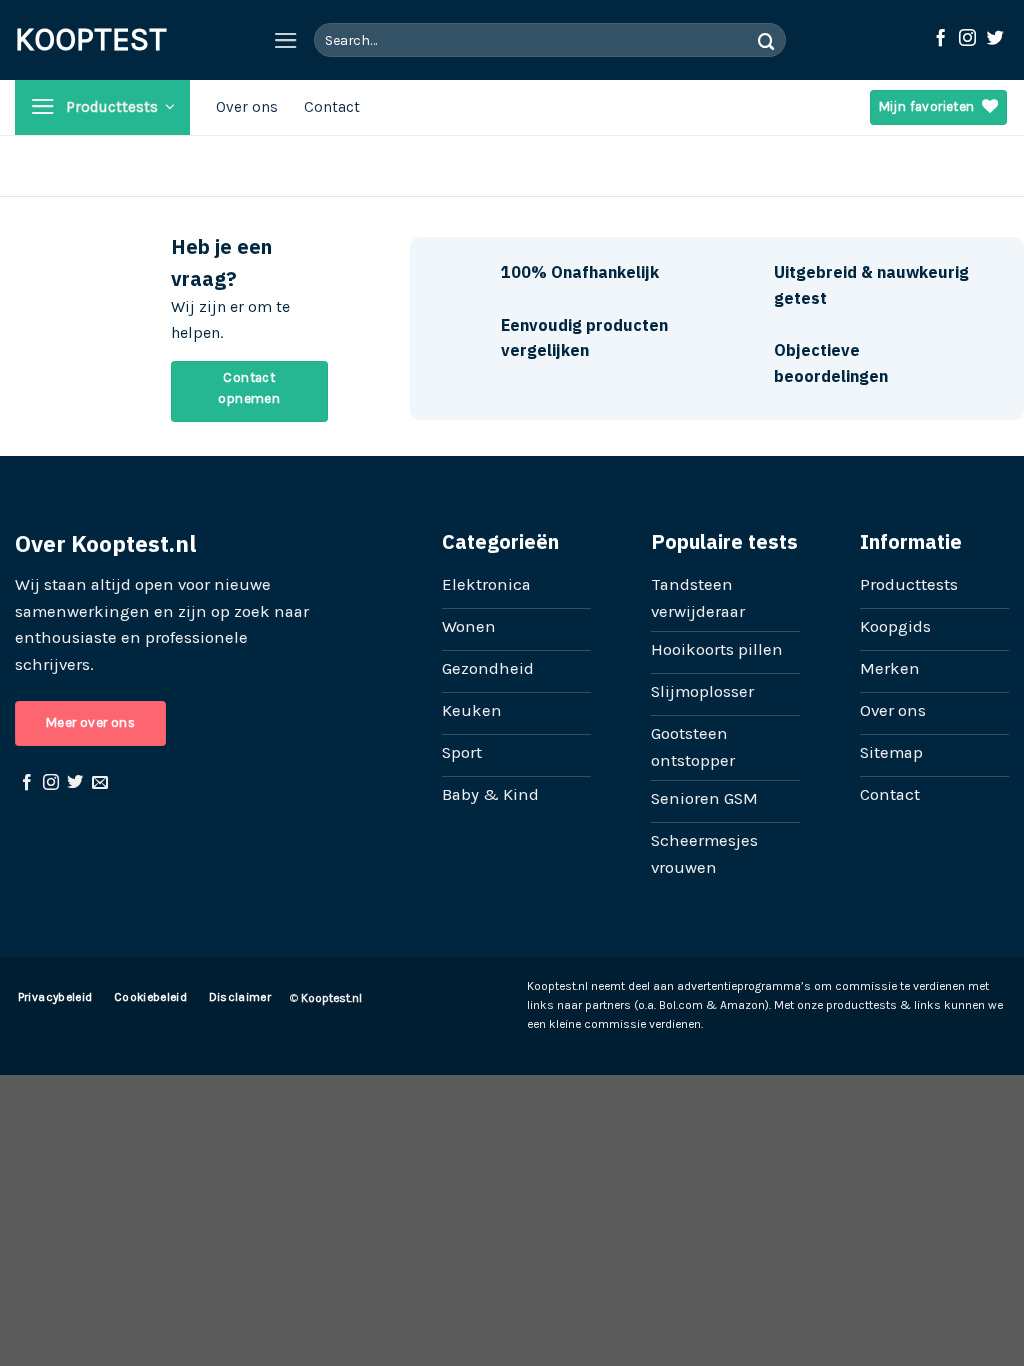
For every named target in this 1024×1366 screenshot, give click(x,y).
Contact (332, 107)
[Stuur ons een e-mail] (100, 783)
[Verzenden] (767, 39)
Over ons (247, 107)
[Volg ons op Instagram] (967, 39)
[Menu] (286, 40)
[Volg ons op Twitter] (995, 39)
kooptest (60, 40)
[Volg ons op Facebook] (940, 39)
